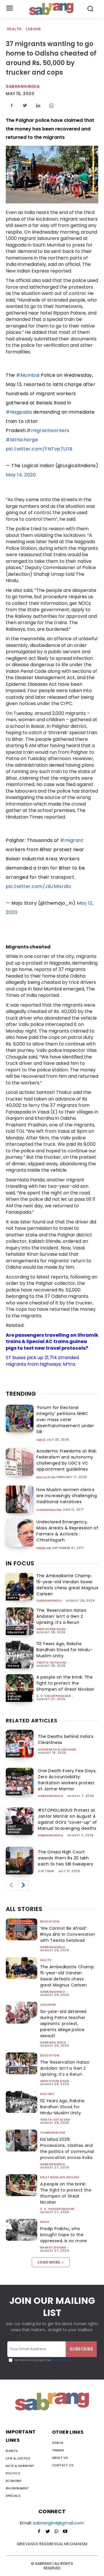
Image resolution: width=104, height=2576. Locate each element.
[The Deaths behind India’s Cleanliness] (20, 1744)
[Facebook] (12, 105)
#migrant (72, 840)
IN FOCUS (20, 1563)
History (14, 1666)
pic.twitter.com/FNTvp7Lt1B (39, 449)
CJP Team (46, 1871)
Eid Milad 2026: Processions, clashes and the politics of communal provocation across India (67, 2148)
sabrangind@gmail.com (58, 2523)
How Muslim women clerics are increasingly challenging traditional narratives (67, 1496)
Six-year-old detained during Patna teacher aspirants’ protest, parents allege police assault (63, 2024)
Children (48, 2005)
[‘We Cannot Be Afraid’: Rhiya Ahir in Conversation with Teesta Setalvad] (22, 1929)
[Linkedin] (38, 105)
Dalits (13, 1598)
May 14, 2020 (21, 475)
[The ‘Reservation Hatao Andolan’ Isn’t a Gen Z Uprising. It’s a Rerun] (20, 1621)
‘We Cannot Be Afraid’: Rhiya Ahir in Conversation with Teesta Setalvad (68, 1934)
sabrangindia (49, 1601)
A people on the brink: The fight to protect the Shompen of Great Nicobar (65, 1683)
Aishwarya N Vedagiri (57, 1750)
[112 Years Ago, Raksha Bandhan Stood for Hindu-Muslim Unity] (20, 1655)
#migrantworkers (48, 430)
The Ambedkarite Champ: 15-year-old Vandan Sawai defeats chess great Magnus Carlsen (67, 1585)
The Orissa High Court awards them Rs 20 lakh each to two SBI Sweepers (65, 1858)
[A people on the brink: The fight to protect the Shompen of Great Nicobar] (20, 1688)
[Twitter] (25, 105)
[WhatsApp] (51, 105)
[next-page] (23, 1885)
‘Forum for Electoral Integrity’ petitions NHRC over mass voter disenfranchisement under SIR (65, 1420)
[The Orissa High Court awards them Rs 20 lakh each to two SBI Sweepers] (20, 1861)
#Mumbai (28, 375)
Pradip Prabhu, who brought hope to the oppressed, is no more (64, 2235)
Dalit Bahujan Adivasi (15, 1696)
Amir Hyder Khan (51, 1629)
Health (14, 29)
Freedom (44, 1548)
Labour (33, 29)
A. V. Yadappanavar (54, 1696)
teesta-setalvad (52, 1663)
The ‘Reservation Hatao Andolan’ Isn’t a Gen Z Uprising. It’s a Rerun (61, 1616)
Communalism (49, 1510)
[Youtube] (65, 2532)
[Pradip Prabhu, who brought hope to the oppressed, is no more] (22, 2230)
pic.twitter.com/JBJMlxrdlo (38, 886)
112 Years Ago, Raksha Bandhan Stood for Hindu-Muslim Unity (64, 1650)
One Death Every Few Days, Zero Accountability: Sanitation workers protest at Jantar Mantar (67, 1780)
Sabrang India (53, 2042)
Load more (49, 2262)
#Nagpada (19, 412)
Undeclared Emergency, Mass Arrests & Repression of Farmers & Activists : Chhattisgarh (67, 1531)
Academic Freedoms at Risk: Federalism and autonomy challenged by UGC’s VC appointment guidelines (67, 1460)
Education (46, 1478)
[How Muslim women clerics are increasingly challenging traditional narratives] (20, 1499)
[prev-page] (11, 1885)
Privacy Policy (61, 2360)
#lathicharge (22, 440)
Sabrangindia (23, 86)
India (41, 1440)
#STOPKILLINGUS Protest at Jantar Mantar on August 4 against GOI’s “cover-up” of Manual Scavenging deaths (67, 1819)
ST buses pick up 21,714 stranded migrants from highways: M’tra (42, 1361)
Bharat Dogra (53, 2248)
